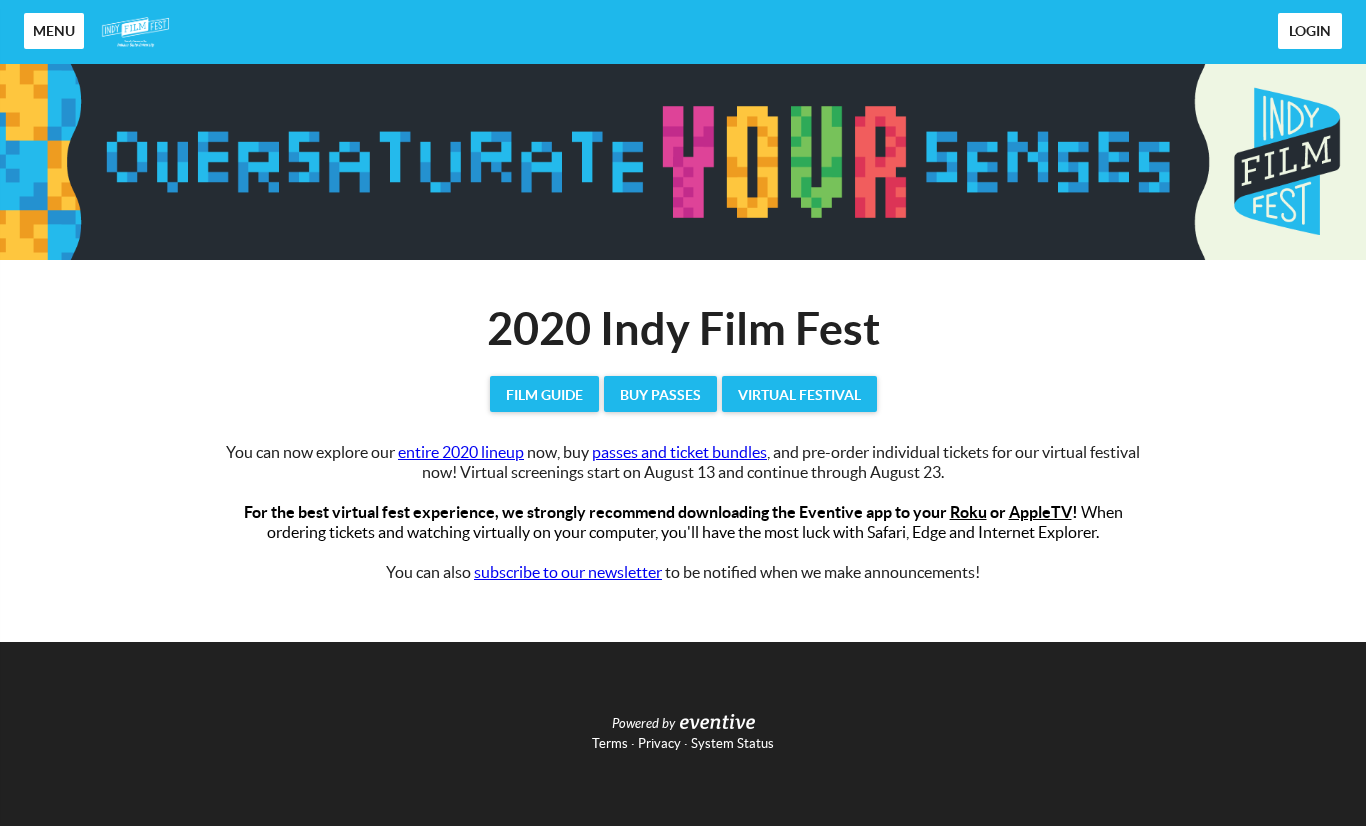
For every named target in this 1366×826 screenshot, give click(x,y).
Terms (610, 743)
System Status (732, 743)
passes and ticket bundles (679, 452)
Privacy (659, 743)
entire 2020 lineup (461, 452)
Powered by (643, 724)
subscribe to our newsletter (568, 572)
